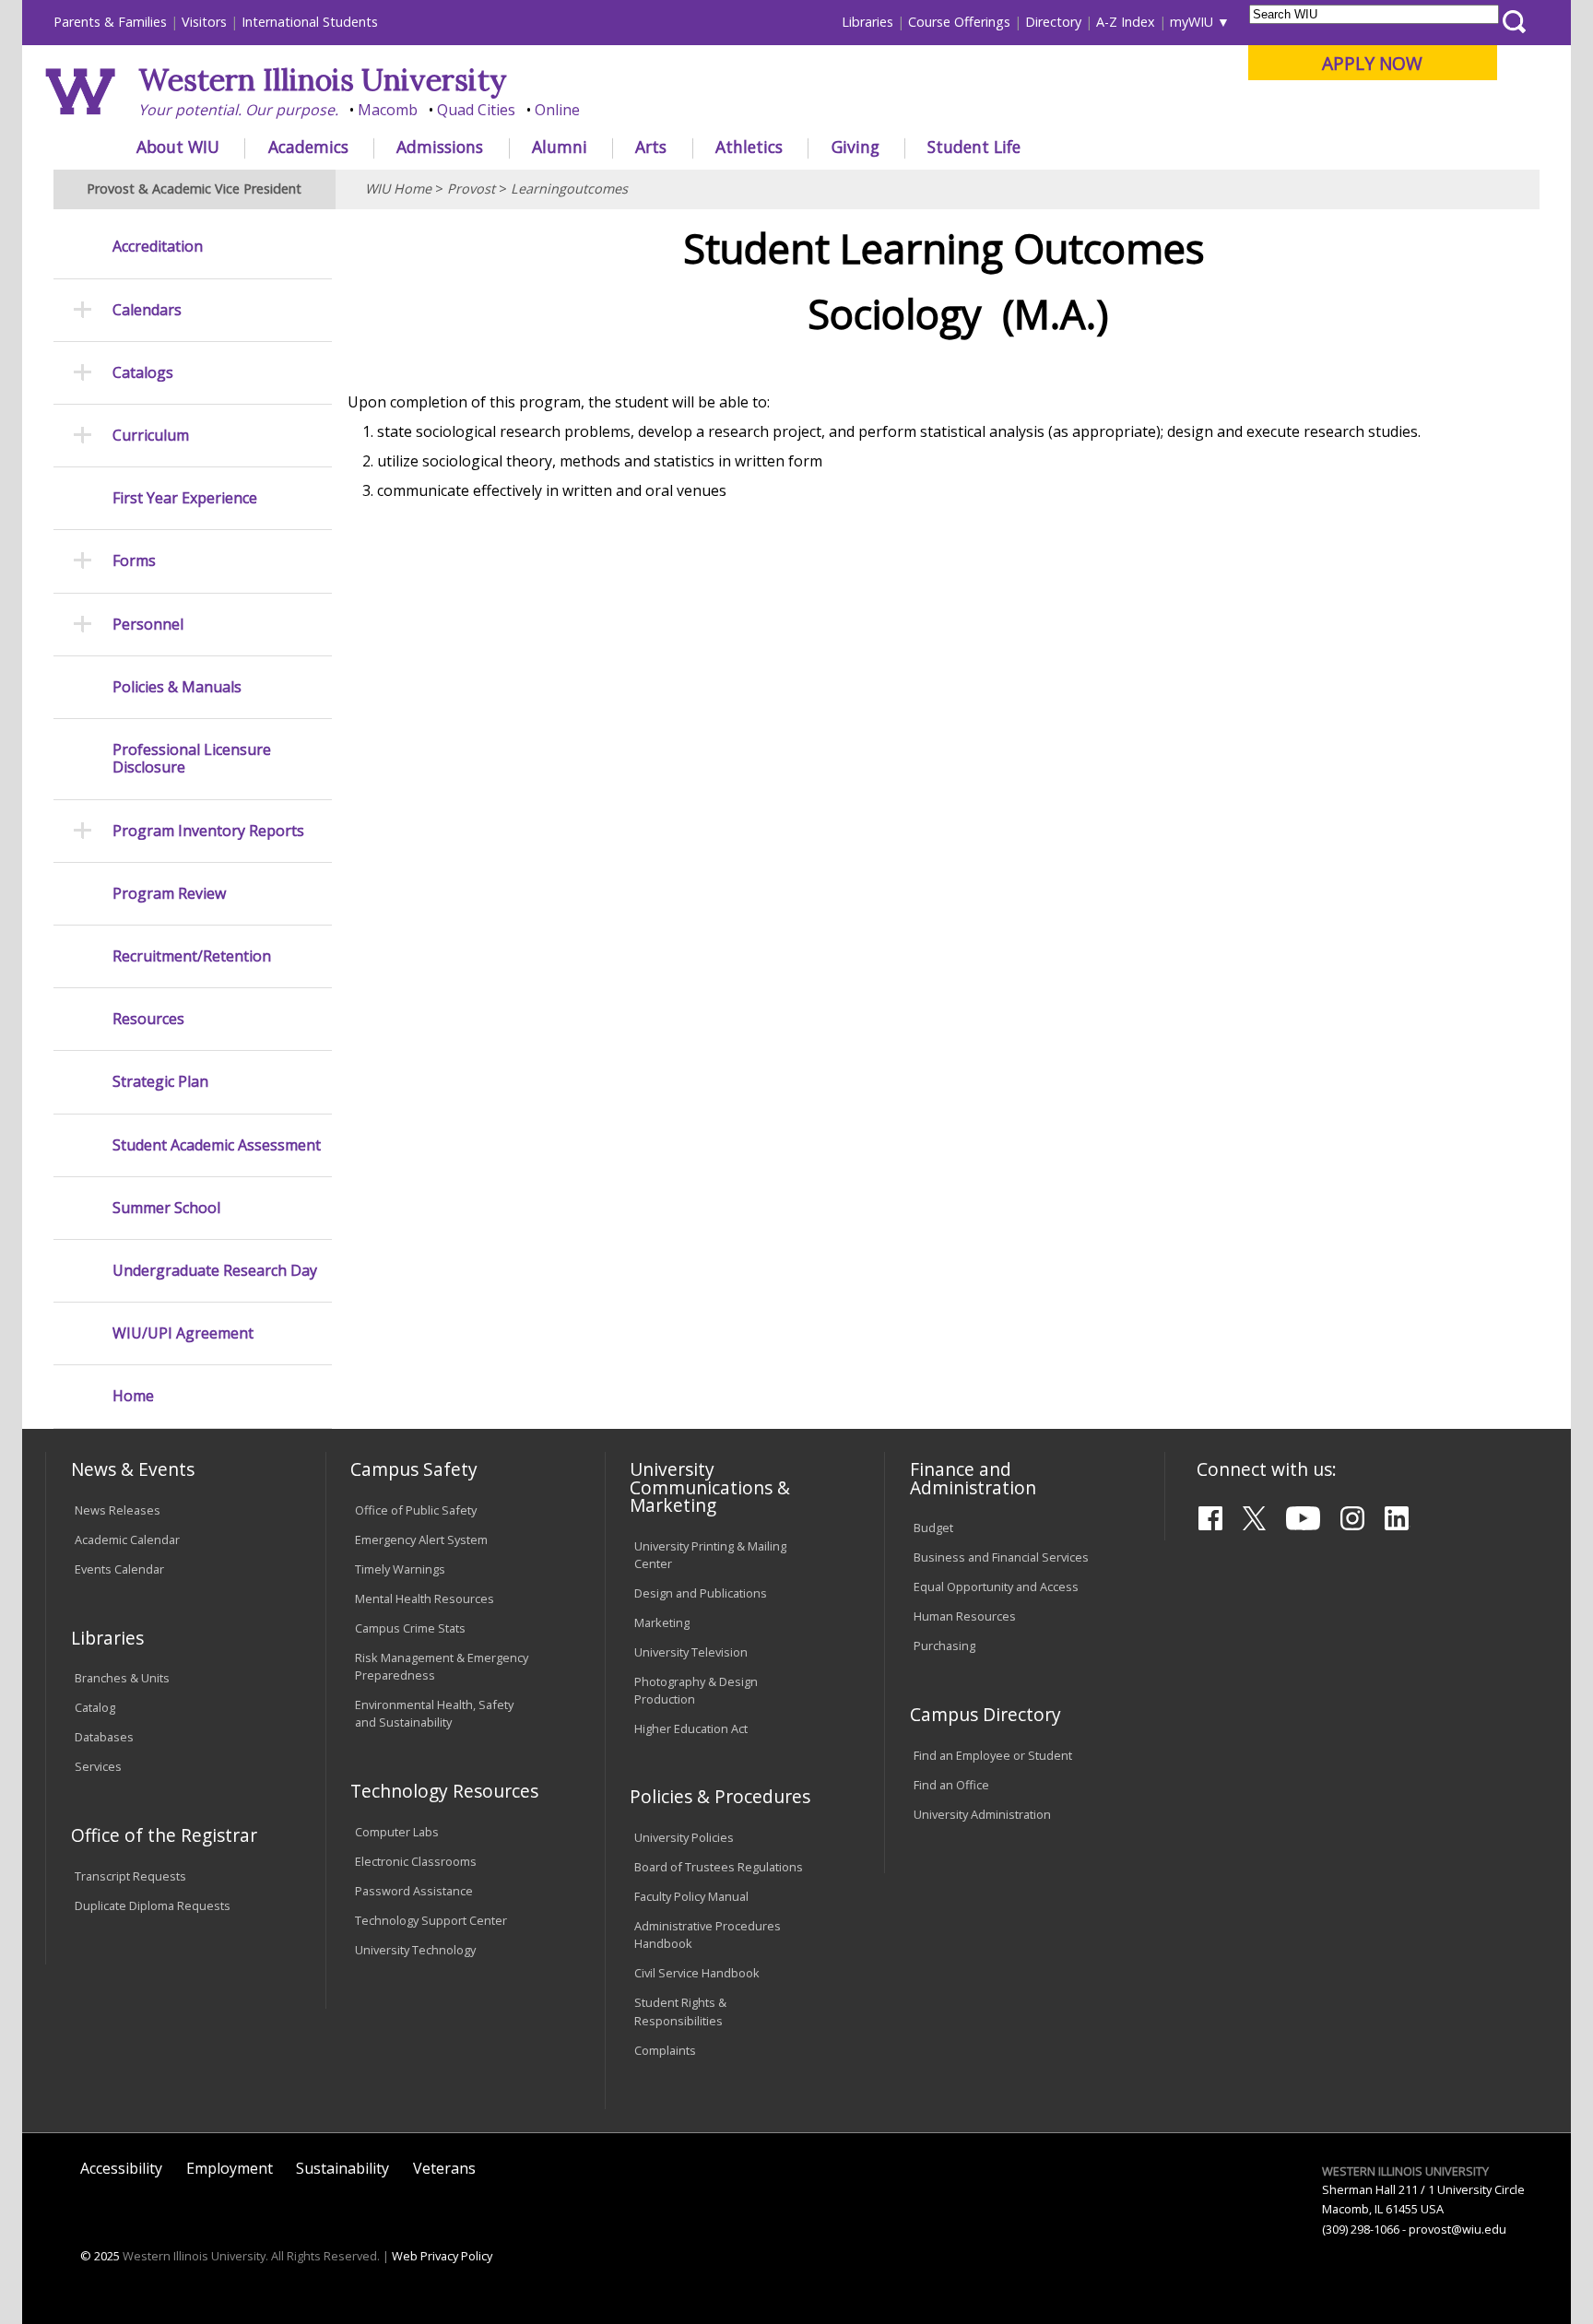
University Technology (415, 1950)
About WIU (178, 147)
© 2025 (100, 2256)
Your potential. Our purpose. (238, 110)
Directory (1053, 22)
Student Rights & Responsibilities (680, 2011)
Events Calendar (119, 1569)
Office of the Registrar (164, 1835)
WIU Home (398, 189)
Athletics (749, 147)
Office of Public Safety (416, 1510)
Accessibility (121, 2168)
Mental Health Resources (425, 1598)
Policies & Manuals (177, 687)
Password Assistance (414, 1891)
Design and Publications (701, 1593)
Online (557, 110)
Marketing (662, 1622)
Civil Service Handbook (697, 1973)
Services (98, 1766)
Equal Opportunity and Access (996, 1587)
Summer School (166, 1208)
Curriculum (151, 436)
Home (133, 1396)
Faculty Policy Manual (691, 1896)
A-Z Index (1126, 22)
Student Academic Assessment (217, 1145)
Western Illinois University (323, 80)
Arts (651, 147)
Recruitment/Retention (192, 956)
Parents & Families (110, 22)
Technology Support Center (431, 1920)
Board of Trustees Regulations (719, 1867)
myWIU (1192, 22)
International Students (310, 22)
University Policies (684, 1837)
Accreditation (158, 247)
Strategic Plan (160, 1082)
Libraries (867, 22)
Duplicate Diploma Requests (153, 1905)
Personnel (148, 625)
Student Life (974, 147)
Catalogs (143, 373)
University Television (691, 1652)
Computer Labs (397, 1832)
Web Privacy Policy (442, 2256)
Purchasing (944, 1646)
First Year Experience (185, 498)
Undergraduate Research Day (215, 1271)
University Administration (982, 1814)
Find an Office (951, 1785)
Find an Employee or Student (993, 1755)
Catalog (95, 1707)
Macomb (388, 110)
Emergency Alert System (421, 1540)
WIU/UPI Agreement (183, 1333)
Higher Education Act (691, 1728)
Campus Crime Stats (410, 1628)
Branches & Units (122, 1678)
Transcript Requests (130, 1876)
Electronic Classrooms (416, 1861)
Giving (855, 147)
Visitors (204, 22)
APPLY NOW (1372, 63)
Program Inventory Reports (208, 831)
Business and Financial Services (1001, 1557)
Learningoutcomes (569, 189)
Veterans (444, 2168)
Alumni (560, 147)
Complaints (665, 2050)
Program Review (169, 894)
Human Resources (965, 1616)
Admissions (440, 147)
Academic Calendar (127, 1540)
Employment (230, 2168)
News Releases (118, 1510)
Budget (933, 1528)
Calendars (147, 310)
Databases (104, 1737)
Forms (134, 561)
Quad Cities (476, 110)
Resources (148, 1019)
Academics (308, 147)
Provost (471, 189)
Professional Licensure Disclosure (192, 759)
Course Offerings (959, 22)
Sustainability (342, 2168)
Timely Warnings (400, 1569)
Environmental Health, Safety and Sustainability (434, 1713)
